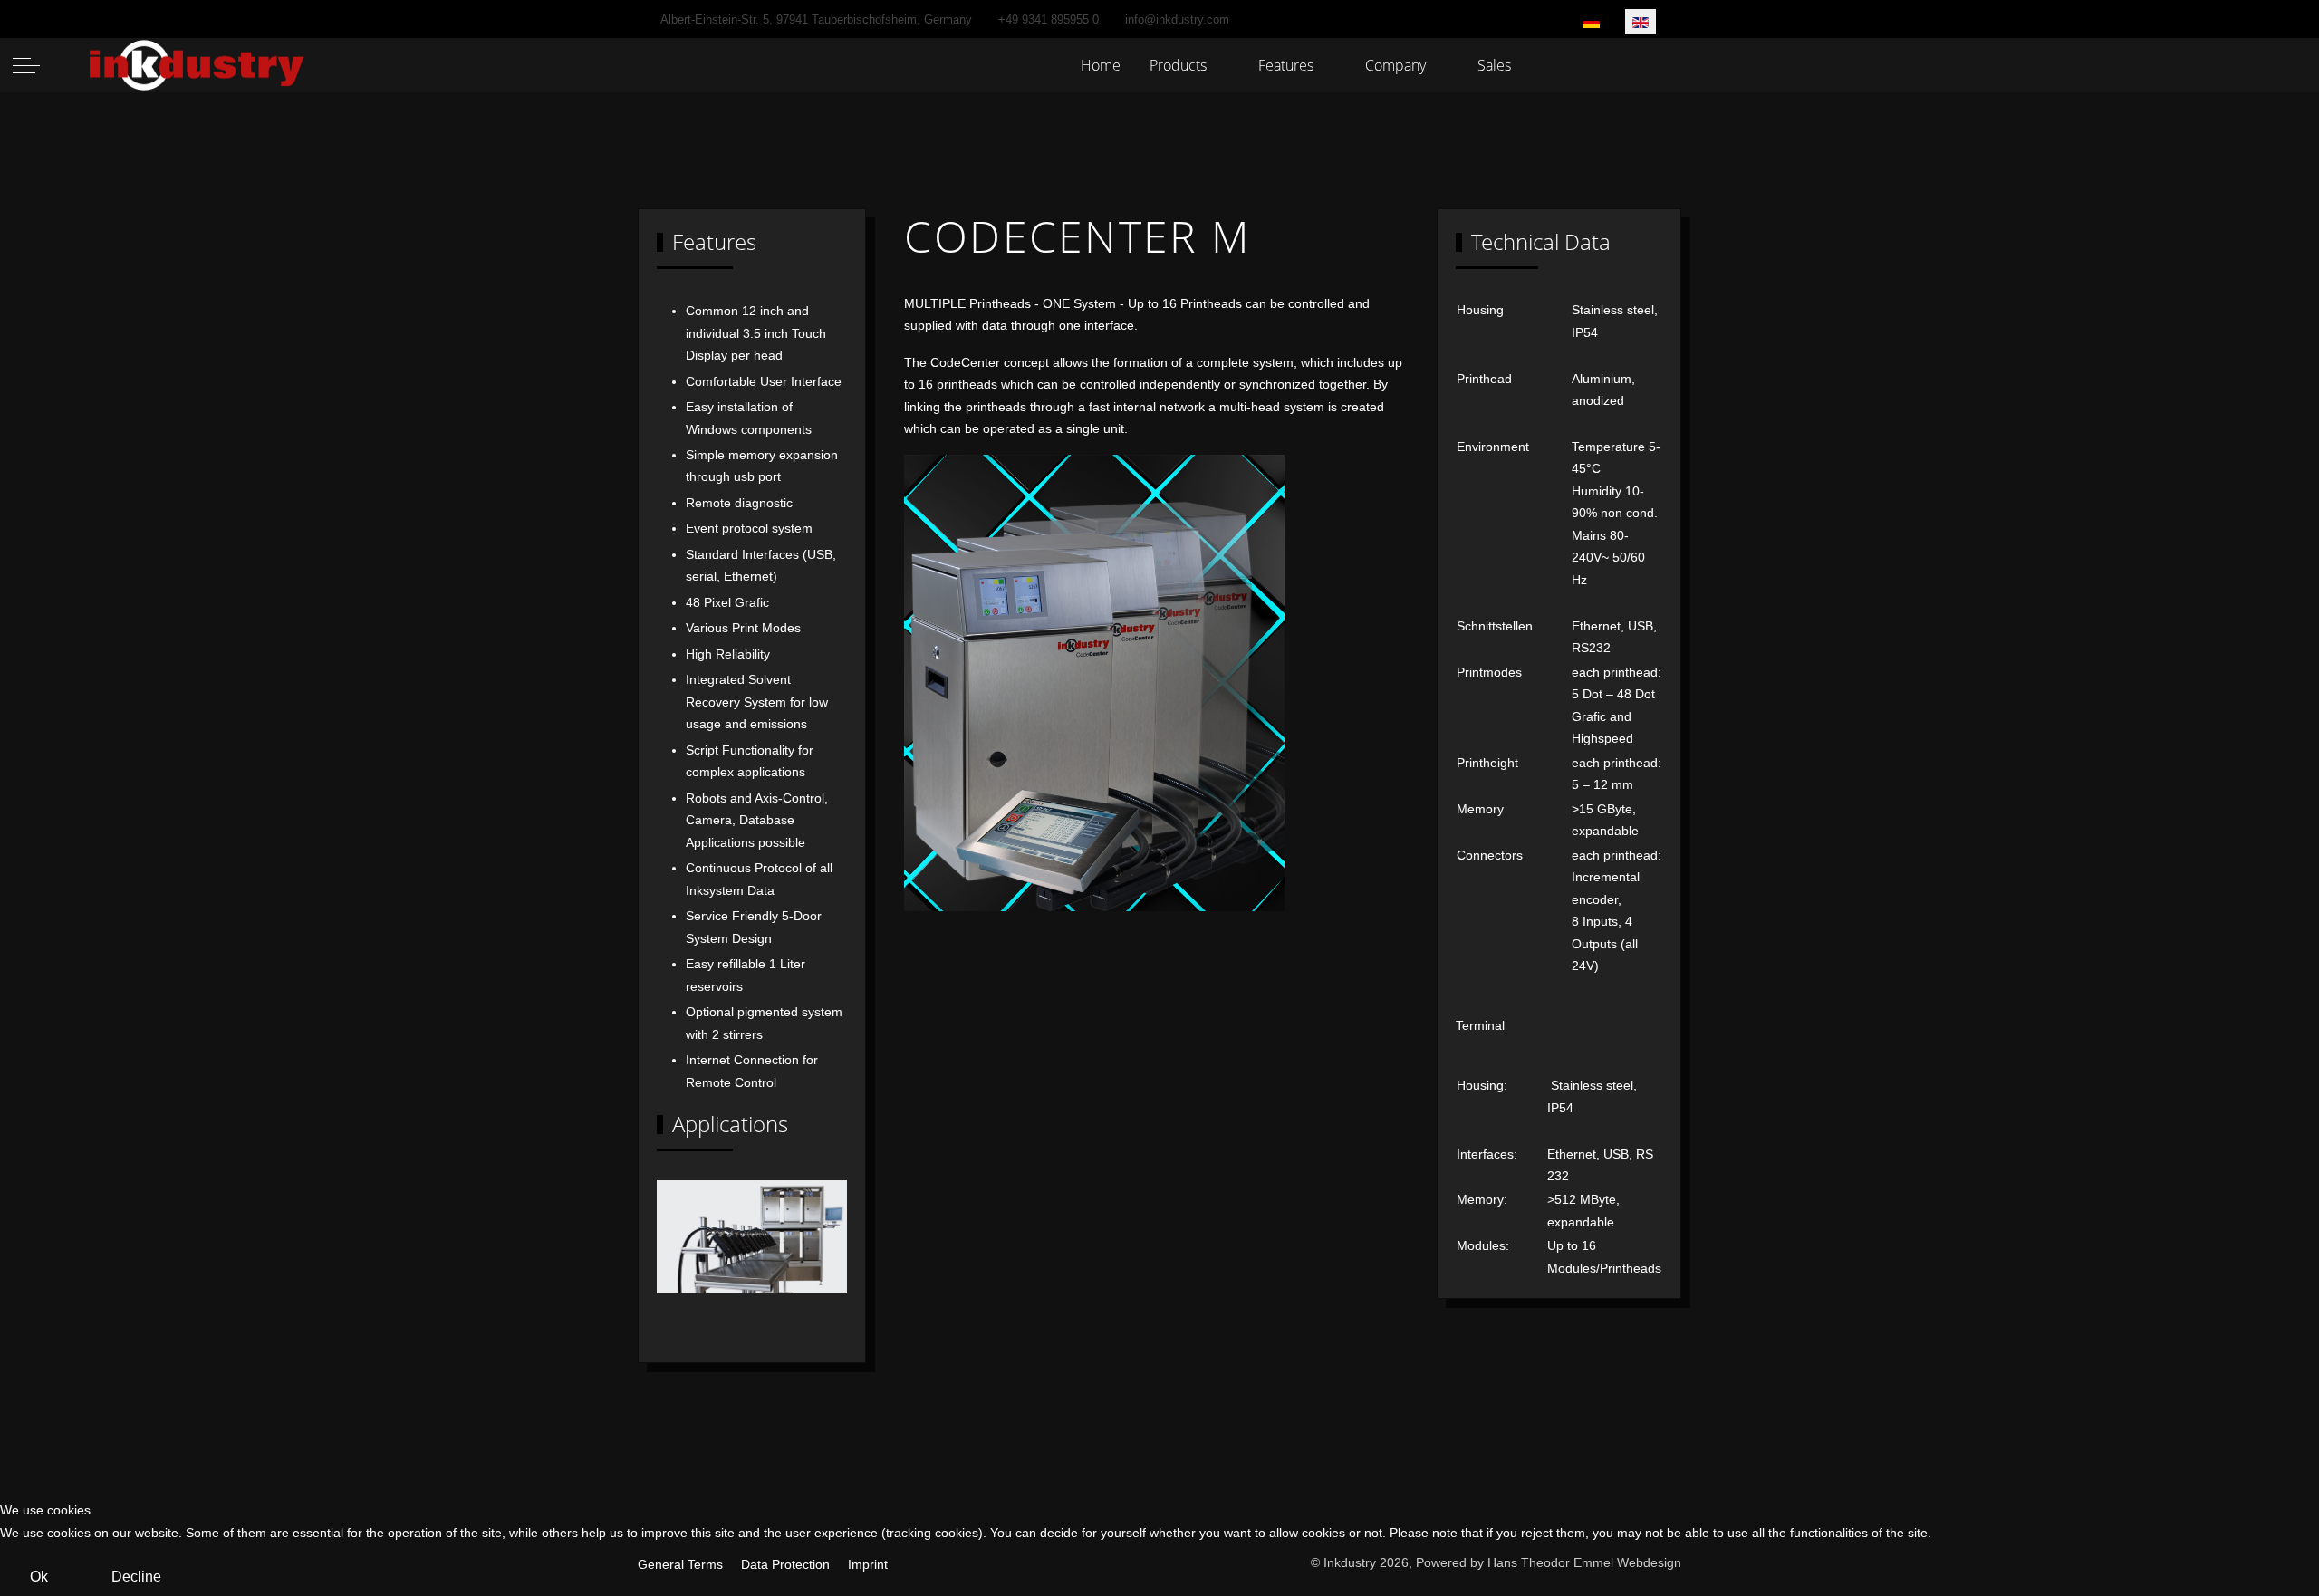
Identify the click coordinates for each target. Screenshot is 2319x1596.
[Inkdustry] (198, 66)
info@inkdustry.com (1177, 20)
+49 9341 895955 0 (1049, 20)
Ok (39, 1577)
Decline (136, 1577)
